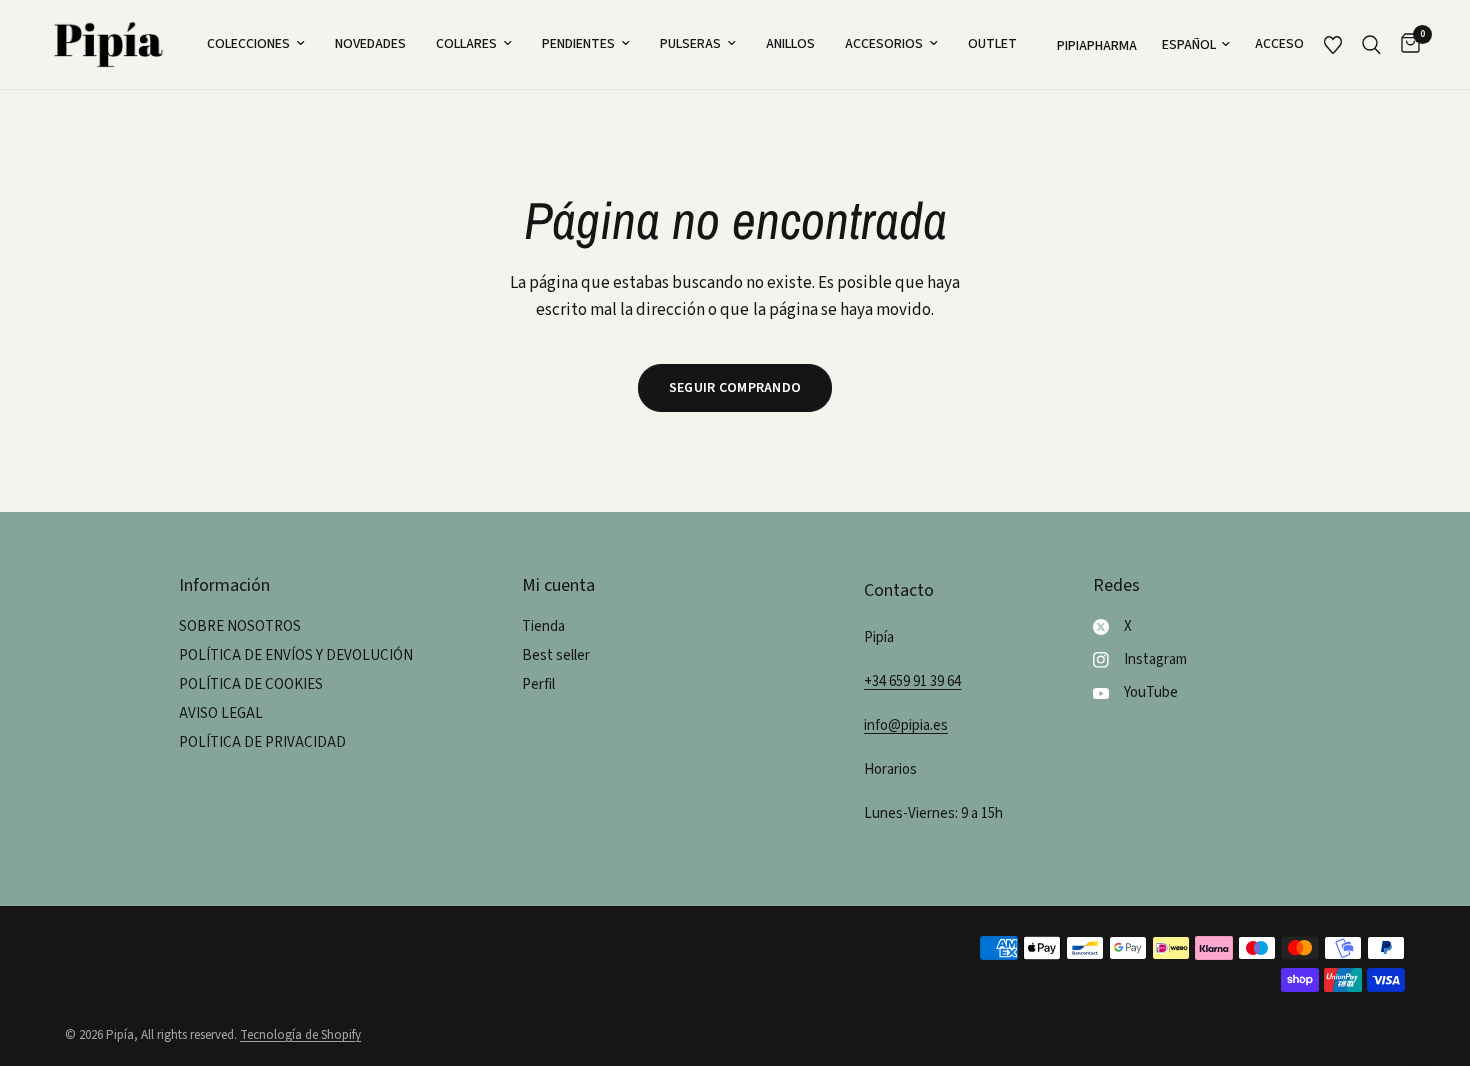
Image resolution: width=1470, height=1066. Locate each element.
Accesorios (884, 44)
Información (224, 586)
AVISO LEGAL (221, 713)
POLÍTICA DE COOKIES (251, 684)
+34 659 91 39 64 (912, 681)
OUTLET (992, 44)
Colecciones (248, 44)
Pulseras (690, 44)
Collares (466, 44)
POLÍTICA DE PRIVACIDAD (262, 742)
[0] (1405, 44)
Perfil (538, 684)
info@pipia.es (906, 725)
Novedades (370, 44)
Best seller (556, 655)
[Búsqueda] (1371, 44)
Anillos (790, 44)
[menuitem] (256, 44)
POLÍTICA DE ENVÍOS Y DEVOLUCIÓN (296, 655)
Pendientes (578, 44)
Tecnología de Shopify (300, 1035)
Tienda (543, 626)
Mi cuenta (558, 586)
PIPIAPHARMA (1097, 46)
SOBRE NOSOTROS (240, 626)
